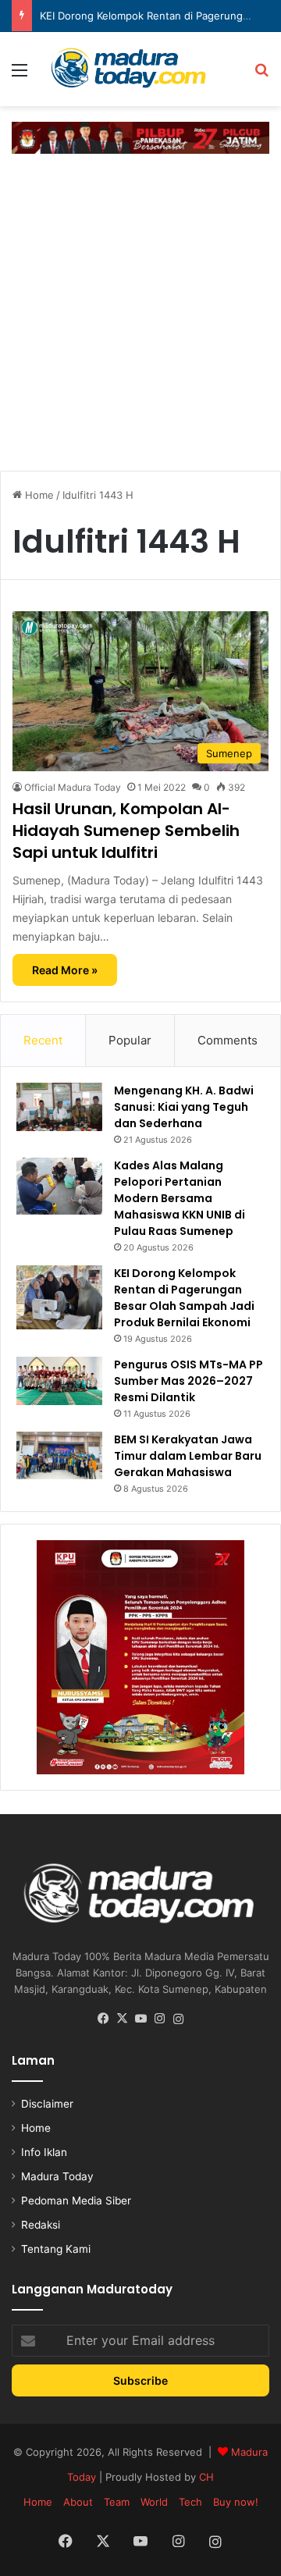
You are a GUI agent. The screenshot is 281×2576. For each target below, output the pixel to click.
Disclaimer (47, 2104)
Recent (43, 1040)
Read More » (65, 970)
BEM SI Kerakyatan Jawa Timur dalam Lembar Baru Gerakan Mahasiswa (188, 1456)
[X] (122, 2019)
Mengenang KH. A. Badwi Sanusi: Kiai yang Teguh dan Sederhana (184, 1107)
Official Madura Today (73, 787)
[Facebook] (103, 2019)
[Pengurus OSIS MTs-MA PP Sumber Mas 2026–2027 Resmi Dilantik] (59, 1381)
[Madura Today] (140, 69)
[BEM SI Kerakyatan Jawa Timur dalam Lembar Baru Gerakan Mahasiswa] (59, 1455)
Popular (130, 1040)
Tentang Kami (56, 2249)
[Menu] (20, 75)
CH (206, 2477)
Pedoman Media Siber (76, 2201)
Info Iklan (44, 2152)
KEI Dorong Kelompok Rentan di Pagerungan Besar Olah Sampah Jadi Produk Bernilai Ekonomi (184, 1298)
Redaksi (41, 2225)
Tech (190, 2502)
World (154, 2502)
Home (38, 495)
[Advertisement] (140, 310)
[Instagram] (159, 2019)
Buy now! (236, 2502)
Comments (228, 1040)
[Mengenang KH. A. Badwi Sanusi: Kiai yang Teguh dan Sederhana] (59, 1107)
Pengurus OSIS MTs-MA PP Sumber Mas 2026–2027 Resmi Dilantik (189, 1381)
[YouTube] (140, 2019)
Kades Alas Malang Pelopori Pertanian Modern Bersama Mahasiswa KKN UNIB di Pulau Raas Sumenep (180, 1198)
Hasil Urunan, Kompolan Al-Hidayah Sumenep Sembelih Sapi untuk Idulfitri (126, 831)
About (78, 2502)
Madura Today (57, 2176)
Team (117, 2502)
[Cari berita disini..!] (261, 75)
